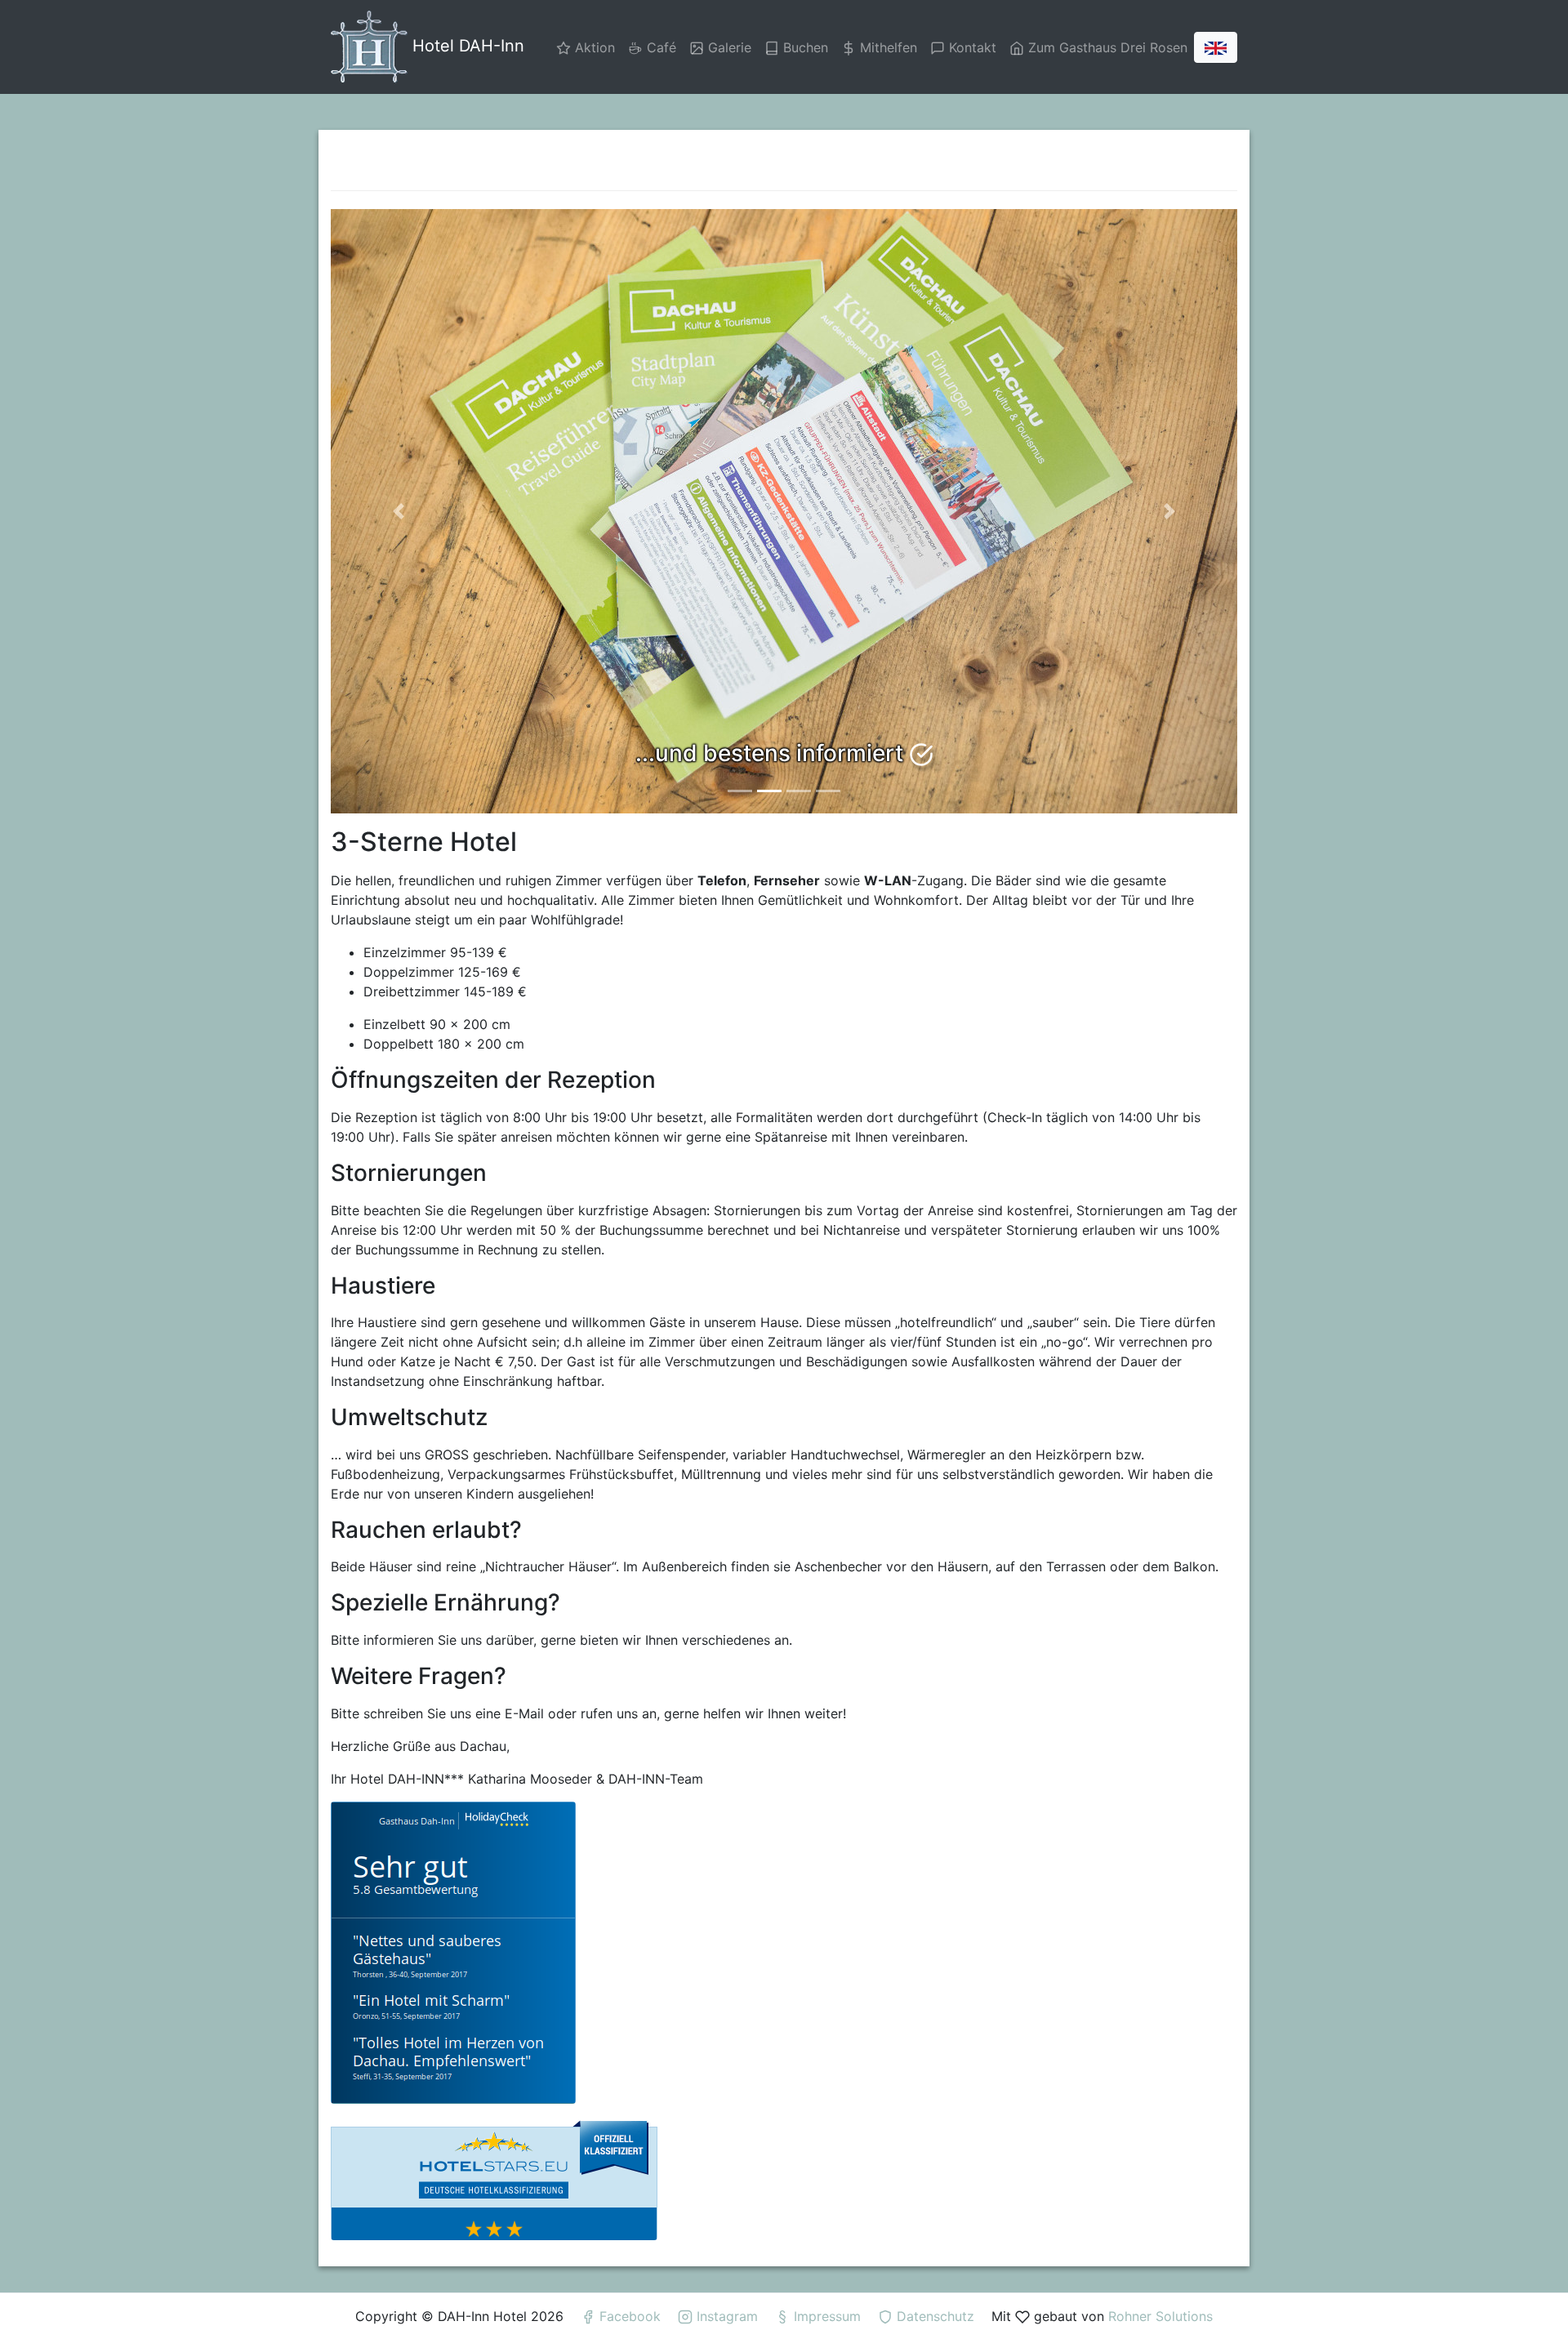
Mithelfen (886, 47)
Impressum (827, 2316)
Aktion (593, 47)
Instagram (727, 2316)
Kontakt (971, 47)
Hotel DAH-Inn (466, 46)
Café (659, 47)
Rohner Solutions (1160, 2316)
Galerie (728, 47)
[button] (399, 511)
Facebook (630, 2316)
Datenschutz (935, 2316)
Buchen (804, 47)
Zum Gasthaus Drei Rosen (1106, 47)
